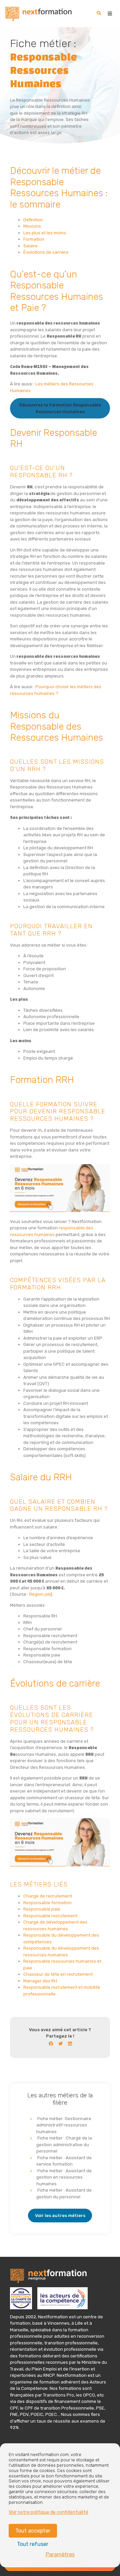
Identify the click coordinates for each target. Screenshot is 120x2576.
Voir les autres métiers (60, 2216)
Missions (32, 226)
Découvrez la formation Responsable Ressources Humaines (60, 408)
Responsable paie (42, 1909)
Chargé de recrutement (48, 1896)
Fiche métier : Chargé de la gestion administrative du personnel (64, 2144)
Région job (40, 1594)
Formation (34, 239)
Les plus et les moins (45, 233)
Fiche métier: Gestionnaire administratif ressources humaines (64, 2125)
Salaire (30, 246)
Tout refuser (33, 2544)
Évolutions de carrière (46, 252)
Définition (33, 220)
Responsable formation (47, 1903)
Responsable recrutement (50, 1916)
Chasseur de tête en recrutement (58, 1974)
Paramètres (60, 2554)
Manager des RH (40, 1981)
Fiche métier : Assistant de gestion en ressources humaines (64, 2177)
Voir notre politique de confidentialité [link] (48, 2512)
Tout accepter (33, 2531)
